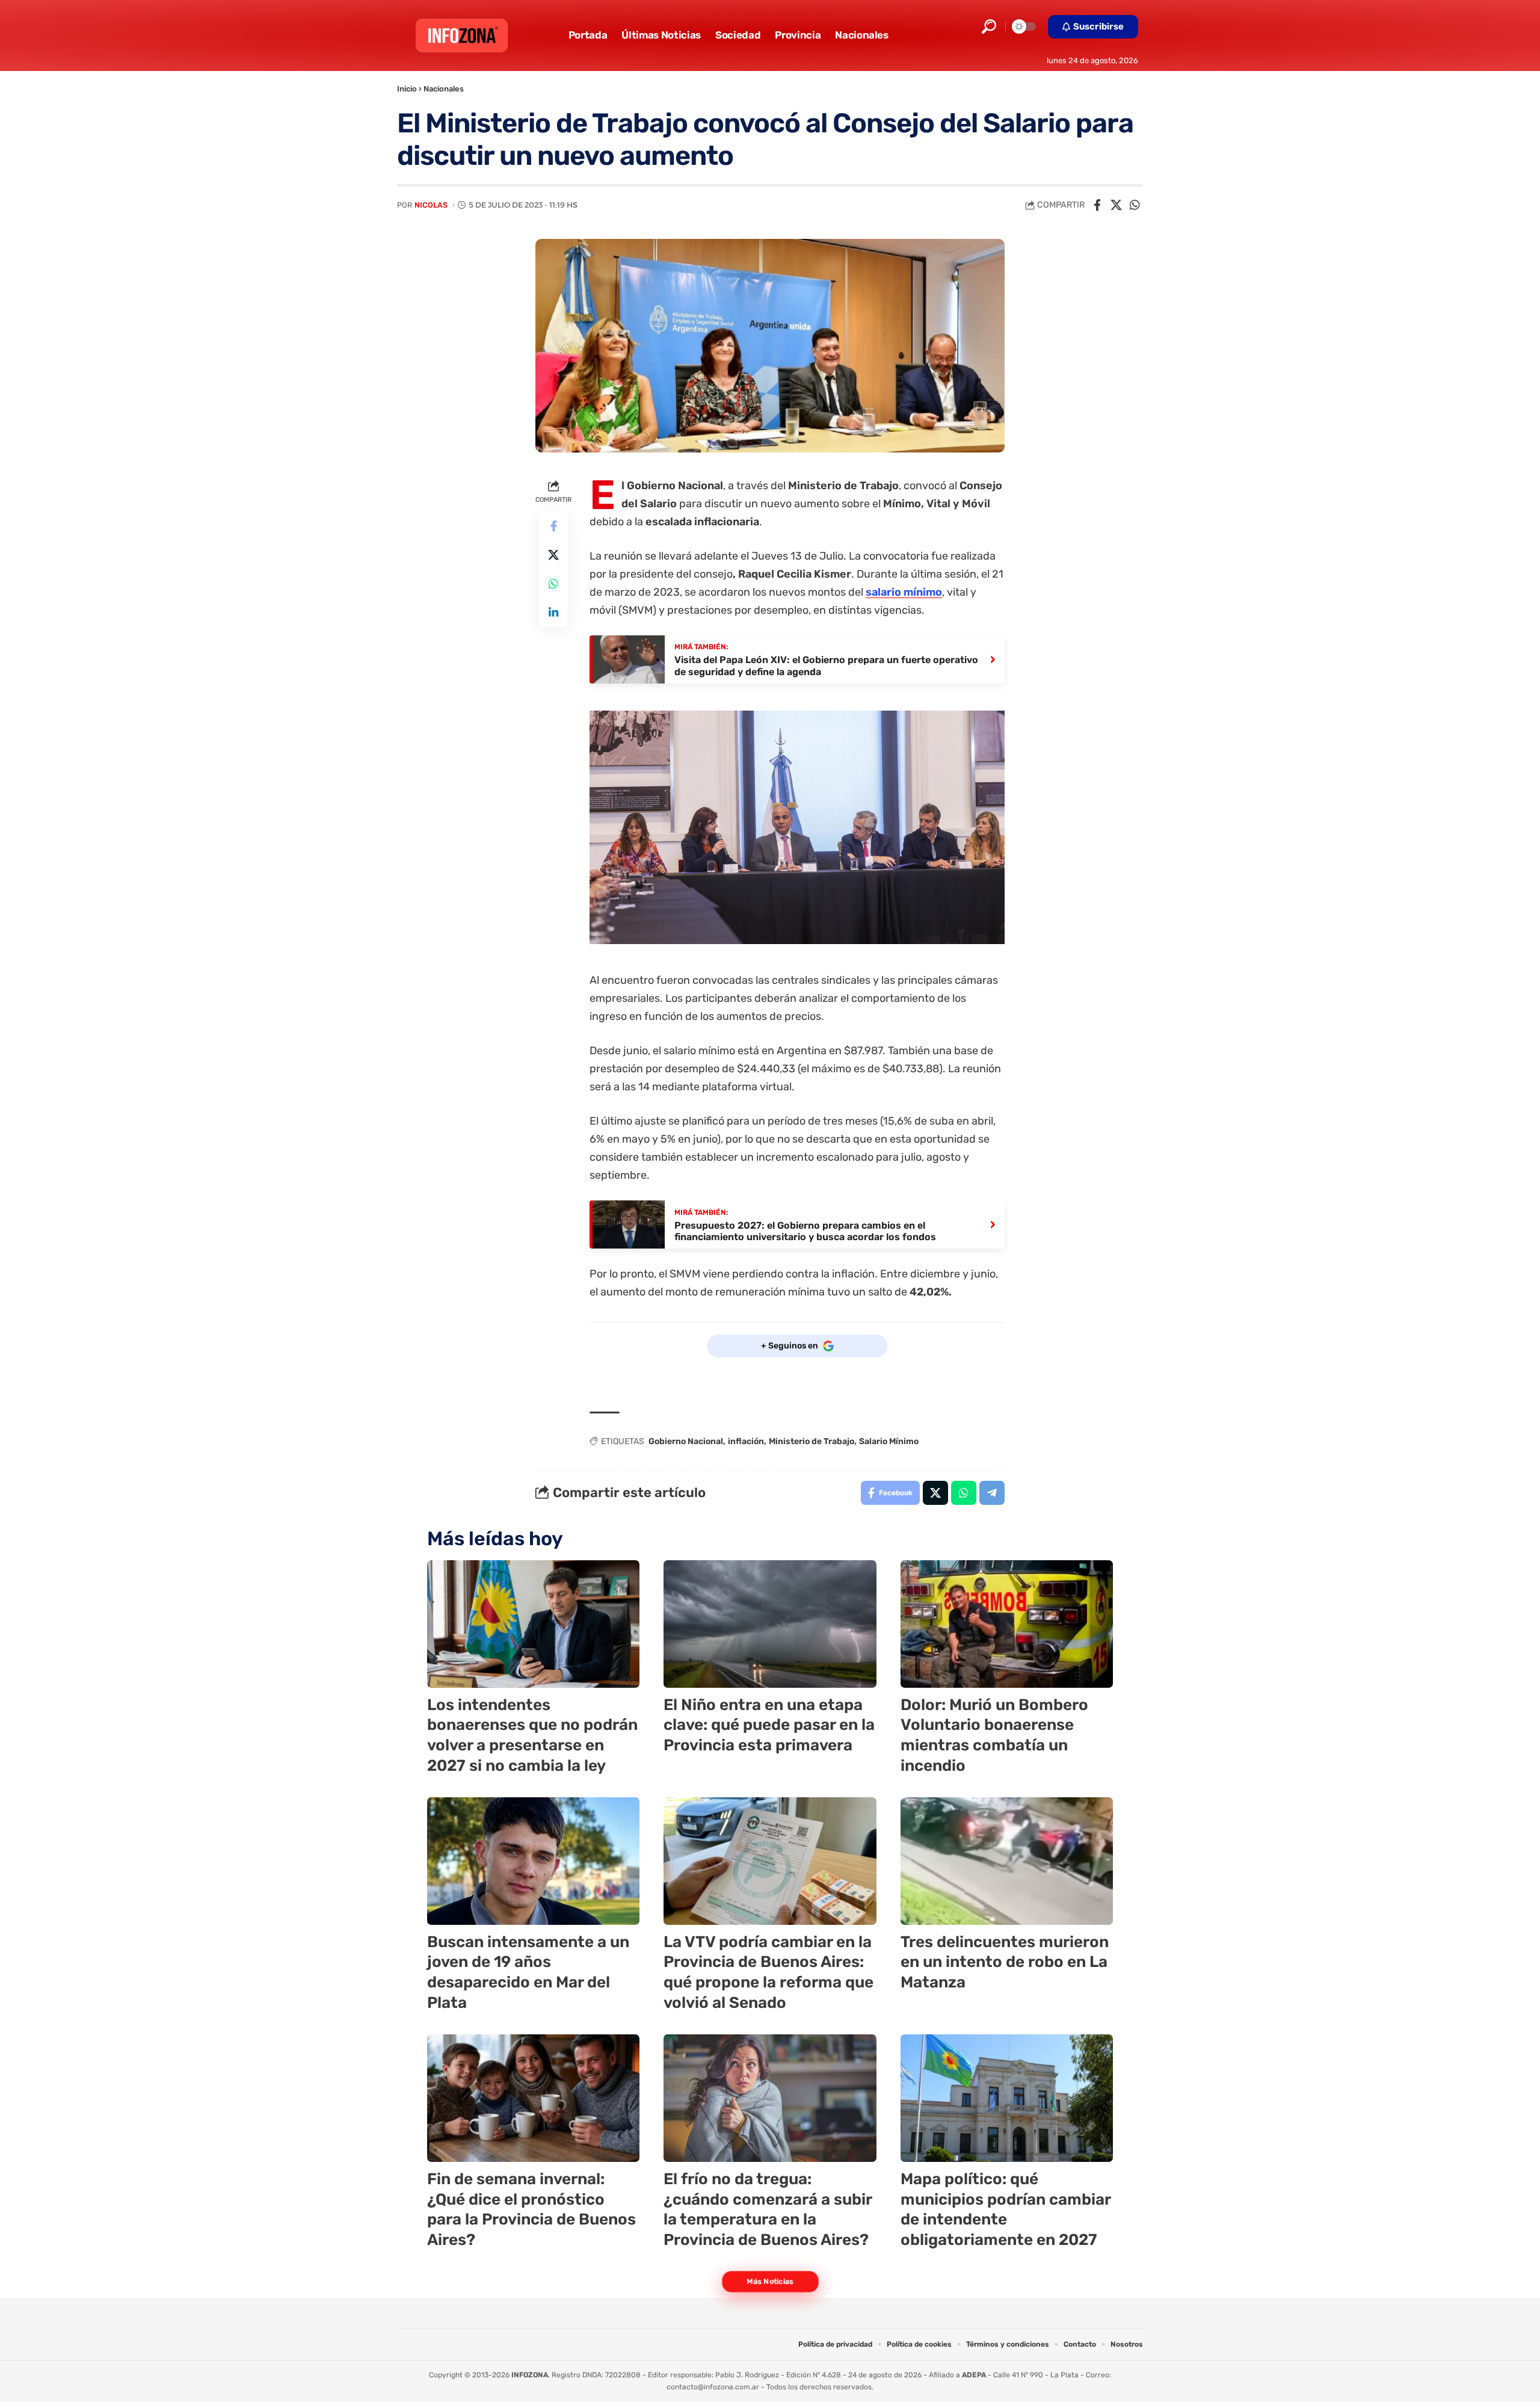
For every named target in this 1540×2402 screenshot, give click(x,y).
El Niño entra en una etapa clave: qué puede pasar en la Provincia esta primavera (769, 1725)
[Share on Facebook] (1097, 205)
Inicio (407, 89)
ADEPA (974, 2375)
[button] (989, 26)
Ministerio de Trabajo (812, 1441)
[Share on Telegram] (992, 1493)
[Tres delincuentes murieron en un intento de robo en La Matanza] (1007, 1861)
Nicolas (431, 205)
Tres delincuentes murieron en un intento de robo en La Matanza (1005, 1962)
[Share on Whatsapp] (1135, 205)
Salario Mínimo (889, 1441)
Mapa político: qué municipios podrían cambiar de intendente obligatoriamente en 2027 (1006, 2209)
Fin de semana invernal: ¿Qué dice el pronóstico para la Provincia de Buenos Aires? (531, 2209)
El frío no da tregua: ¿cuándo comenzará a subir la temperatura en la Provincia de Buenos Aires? (768, 2209)
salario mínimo (904, 592)
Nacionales (444, 89)
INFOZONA (530, 2375)
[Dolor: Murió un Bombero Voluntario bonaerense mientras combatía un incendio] (1007, 1624)
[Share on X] (1116, 205)
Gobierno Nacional (686, 1441)
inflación (746, 1441)
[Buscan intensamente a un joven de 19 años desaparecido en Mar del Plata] (533, 1861)
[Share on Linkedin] (553, 613)
